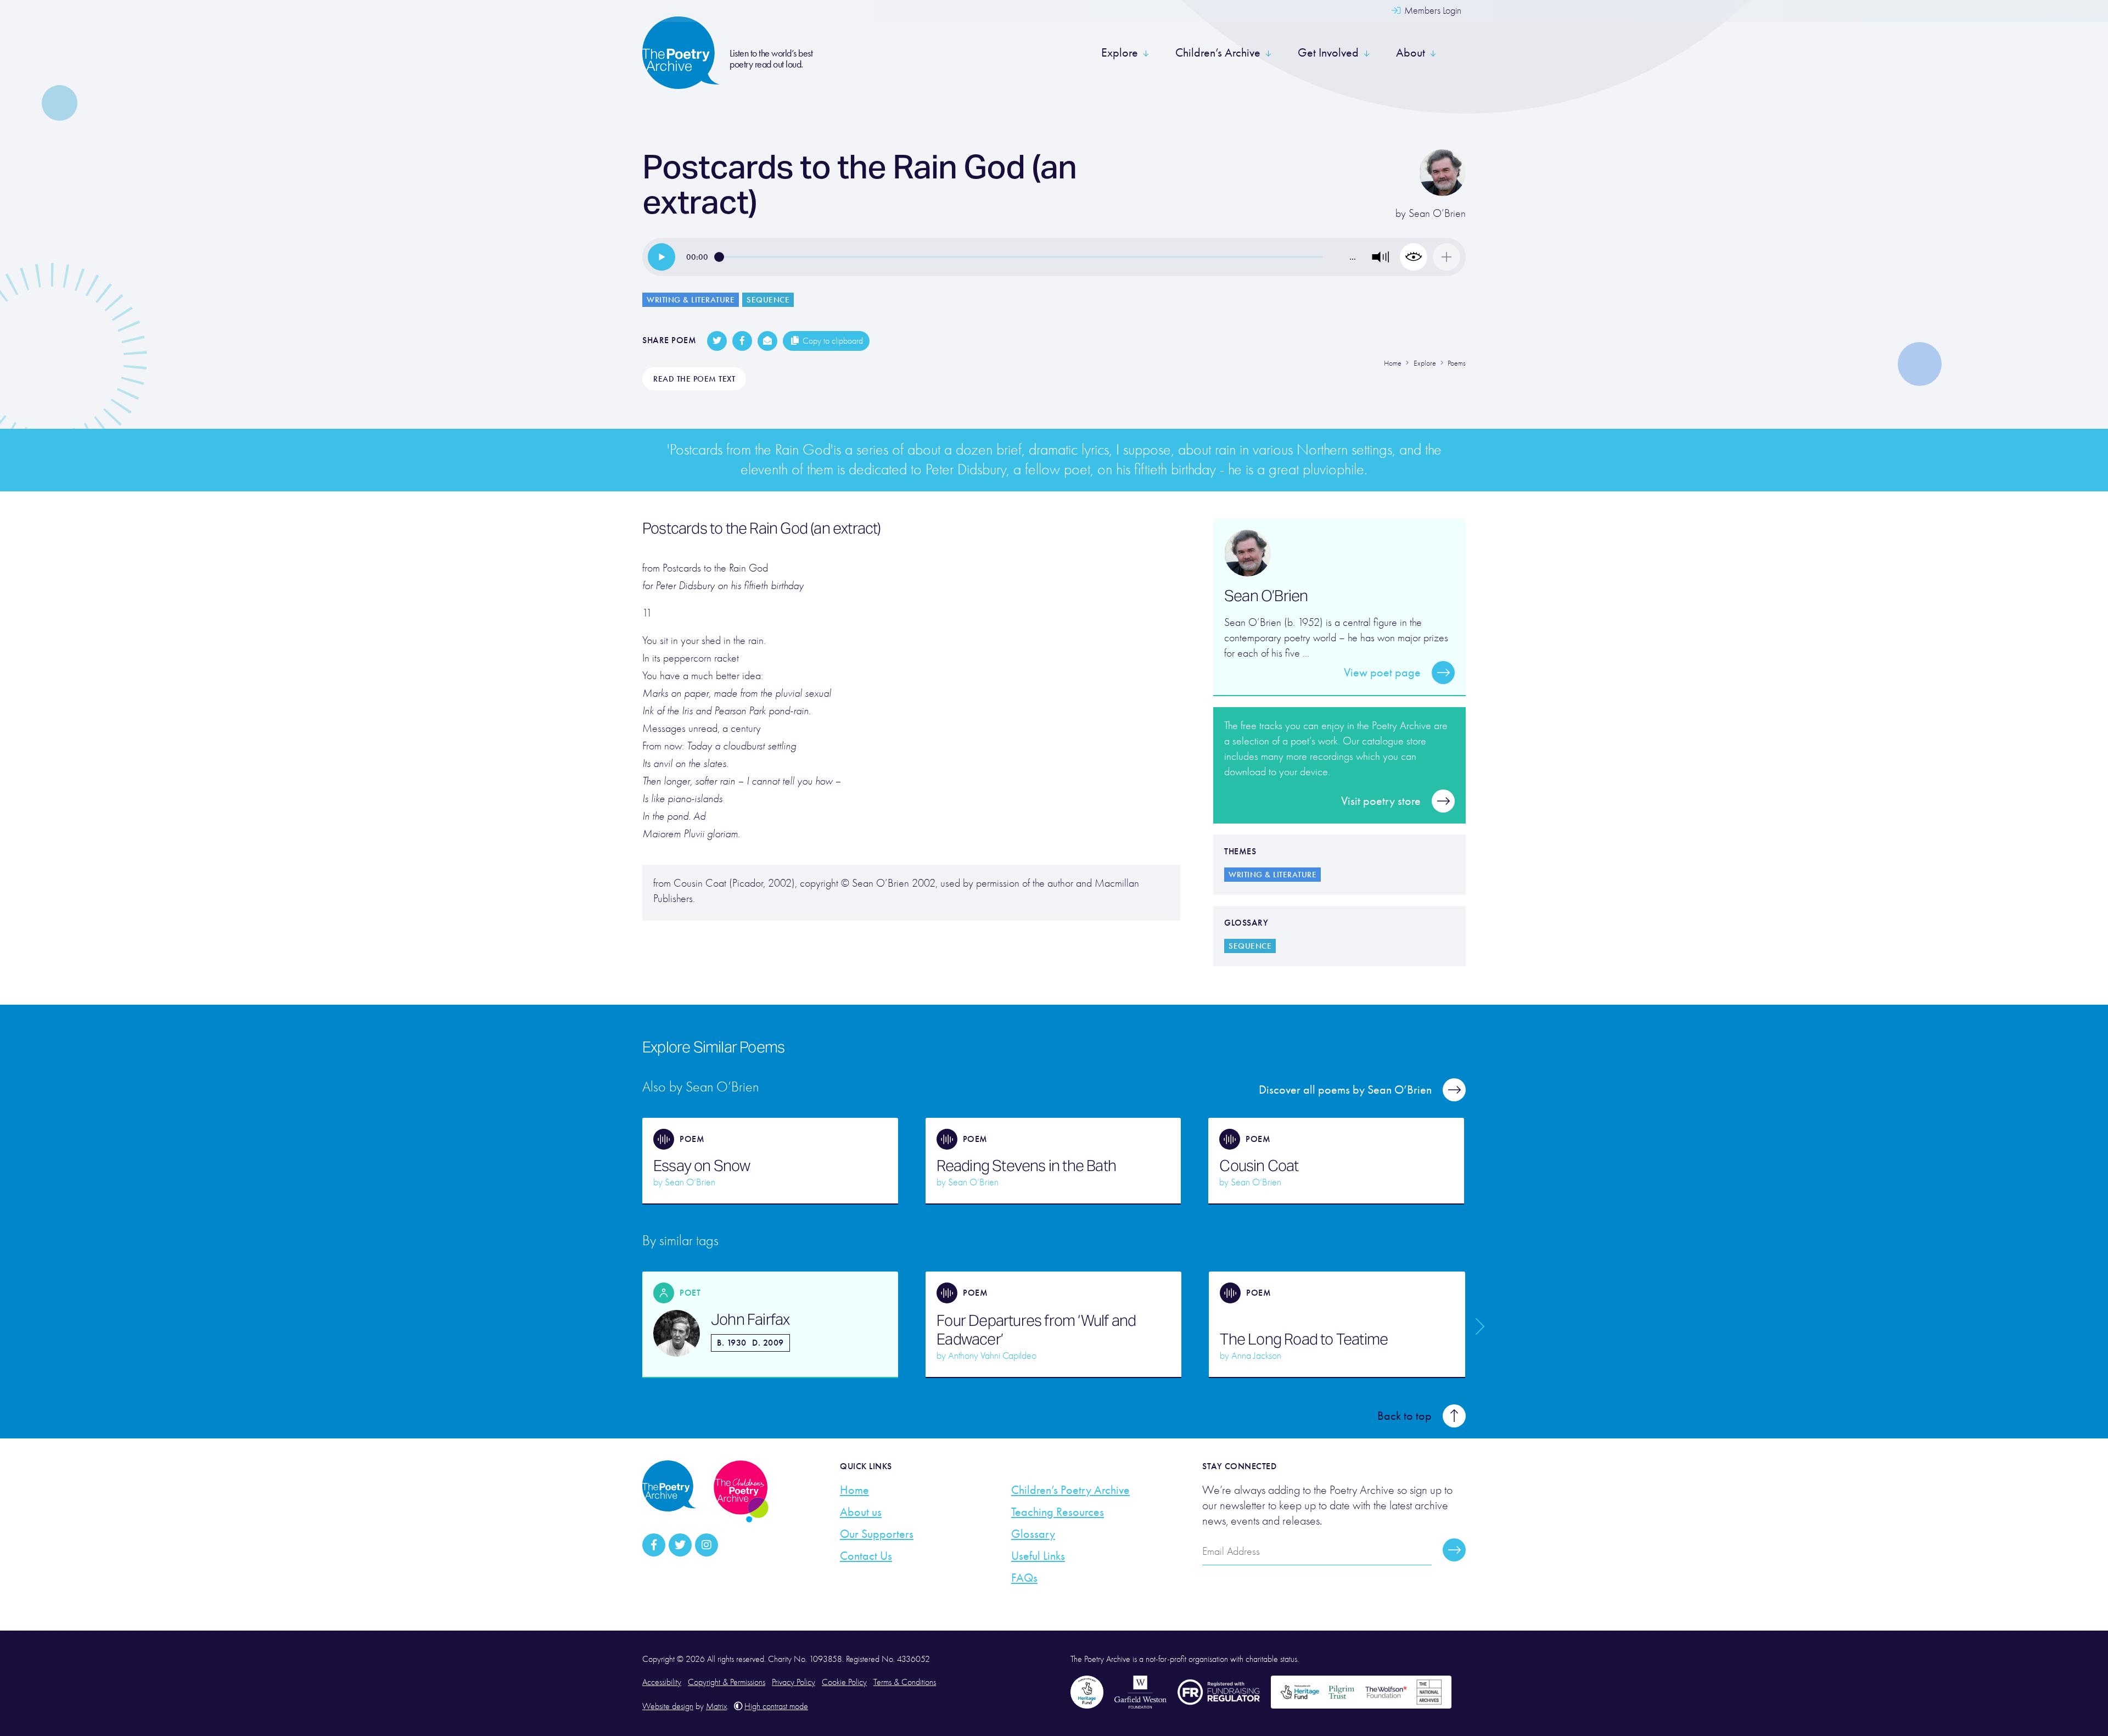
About (1411, 53)
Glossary (1033, 1534)
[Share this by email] (767, 341)
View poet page (1382, 673)
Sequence (768, 300)
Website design (668, 1706)
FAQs (1024, 1578)
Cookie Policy (844, 1682)
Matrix (716, 1706)
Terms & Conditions (905, 1682)
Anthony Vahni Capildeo (992, 1356)
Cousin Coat (1259, 1166)
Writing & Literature (691, 300)
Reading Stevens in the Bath (1026, 1166)
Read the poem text (694, 379)
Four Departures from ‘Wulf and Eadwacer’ (1036, 1330)
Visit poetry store (1381, 801)
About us (861, 1512)
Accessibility (662, 1682)
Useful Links (1038, 1556)
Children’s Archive (1218, 53)
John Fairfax (750, 1319)
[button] (1381, 257)
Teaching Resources (1058, 1512)
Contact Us (866, 1556)
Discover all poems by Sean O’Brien (1345, 1090)
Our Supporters (877, 1534)
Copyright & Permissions (727, 1682)
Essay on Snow (702, 1166)
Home (854, 1490)
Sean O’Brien (1437, 213)
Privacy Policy (794, 1682)
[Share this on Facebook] (742, 341)
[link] (661, 257)
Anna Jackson (1256, 1356)
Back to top (1405, 1416)
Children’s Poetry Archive (1070, 1490)
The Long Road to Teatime (1304, 1339)
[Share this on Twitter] (717, 341)
